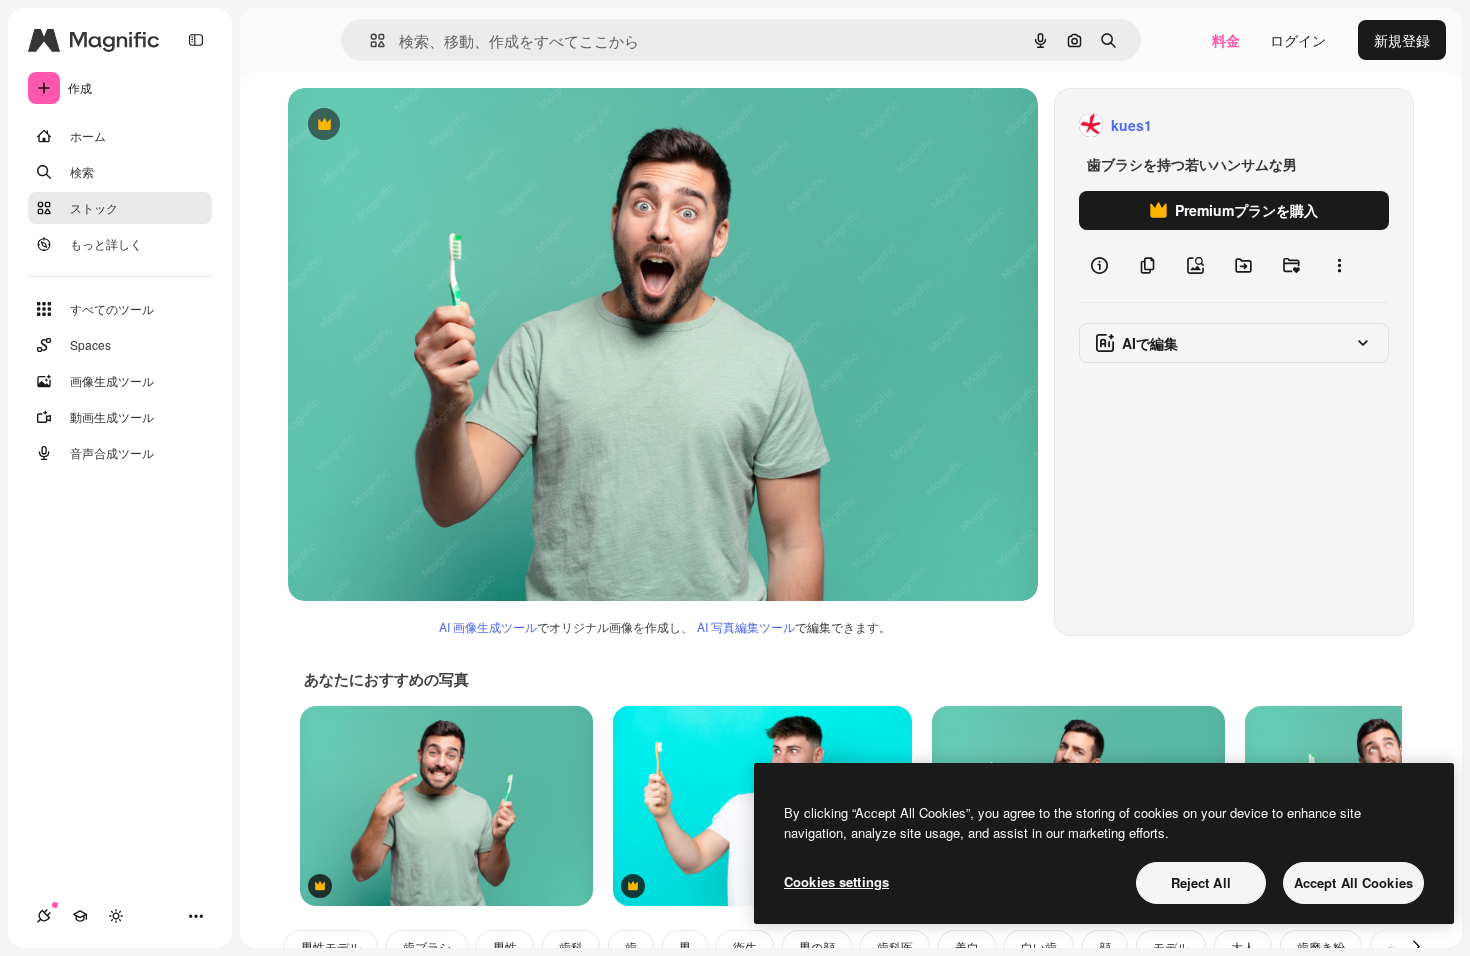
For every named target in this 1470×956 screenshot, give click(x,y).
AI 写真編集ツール (746, 626)
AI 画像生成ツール (488, 626)
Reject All (1201, 882)
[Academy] (80, 916)
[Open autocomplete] (369, 40)
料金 (1226, 40)
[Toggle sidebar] (196, 40)
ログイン (1298, 40)
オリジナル (425, 125)
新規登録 (1402, 40)
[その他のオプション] (1339, 266)
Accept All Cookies (1353, 882)
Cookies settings (836, 881)
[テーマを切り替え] (116, 916)
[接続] (44, 916)
